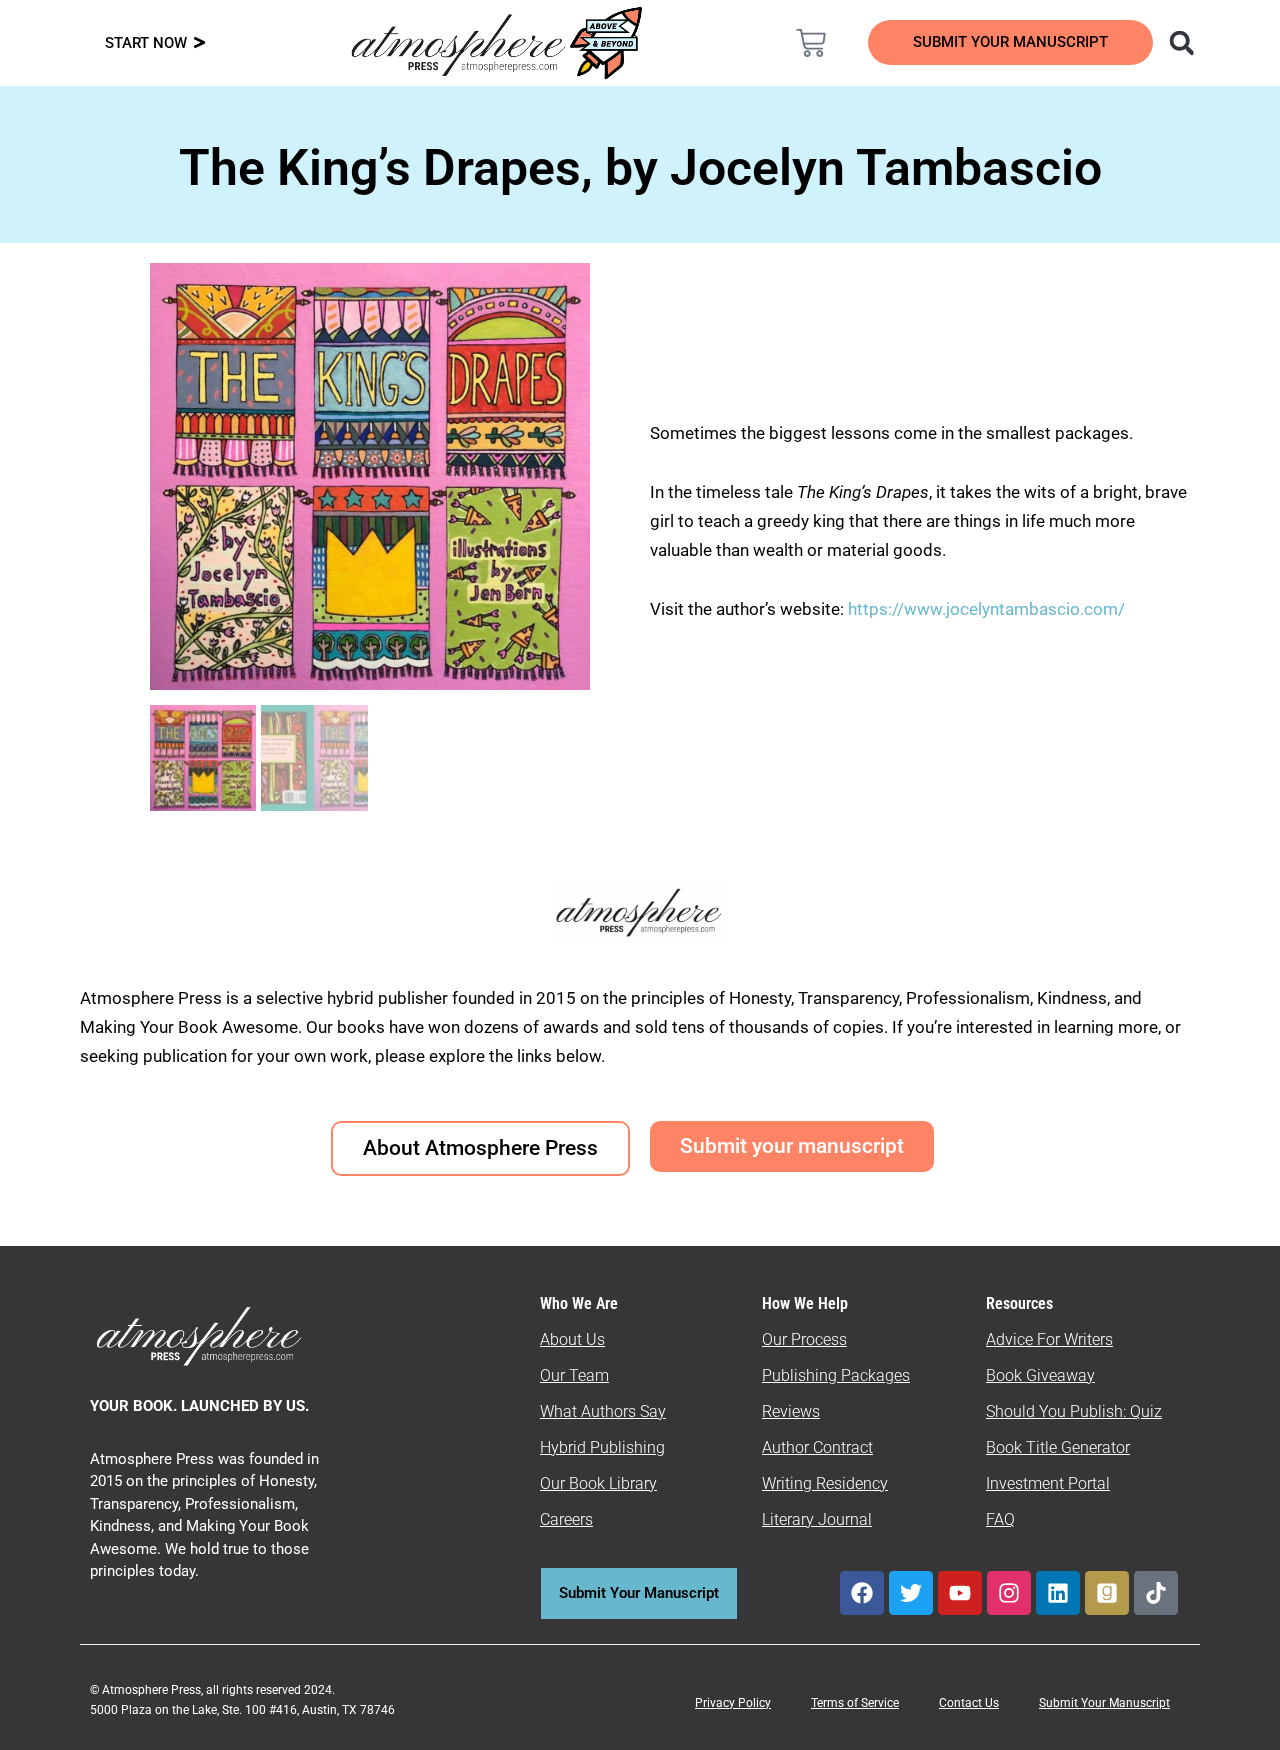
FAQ (1000, 1519)
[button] (1181, 42)
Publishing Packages (836, 1375)
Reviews (791, 1411)
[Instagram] (1009, 1593)
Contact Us (969, 1703)
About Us (572, 1339)
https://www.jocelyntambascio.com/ (986, 609)
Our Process (804, 1339)
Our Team (574, 1375)
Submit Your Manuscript (1104, 1703)
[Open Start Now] (199, 43)
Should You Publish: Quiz (1074, 1411)
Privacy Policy (733, 1703)
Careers (566, 1519)
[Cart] (811, 43)
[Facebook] (862, 1593)
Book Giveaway (1040, 1375)
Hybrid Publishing (602, 1447)
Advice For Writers (1049, 1339)
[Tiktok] (1156, 1593)
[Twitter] (911, 1593)
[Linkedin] (1058, 1593)
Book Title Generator (1058, 1447)
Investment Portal (1048, 1483)
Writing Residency (825, 1483)
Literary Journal (817, 1519)
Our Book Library (598, 1483)
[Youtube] (960, 1593)
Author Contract (817, 1447)
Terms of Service (855, 1703)
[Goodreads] (1107, 1593)
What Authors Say (603, 1411)
